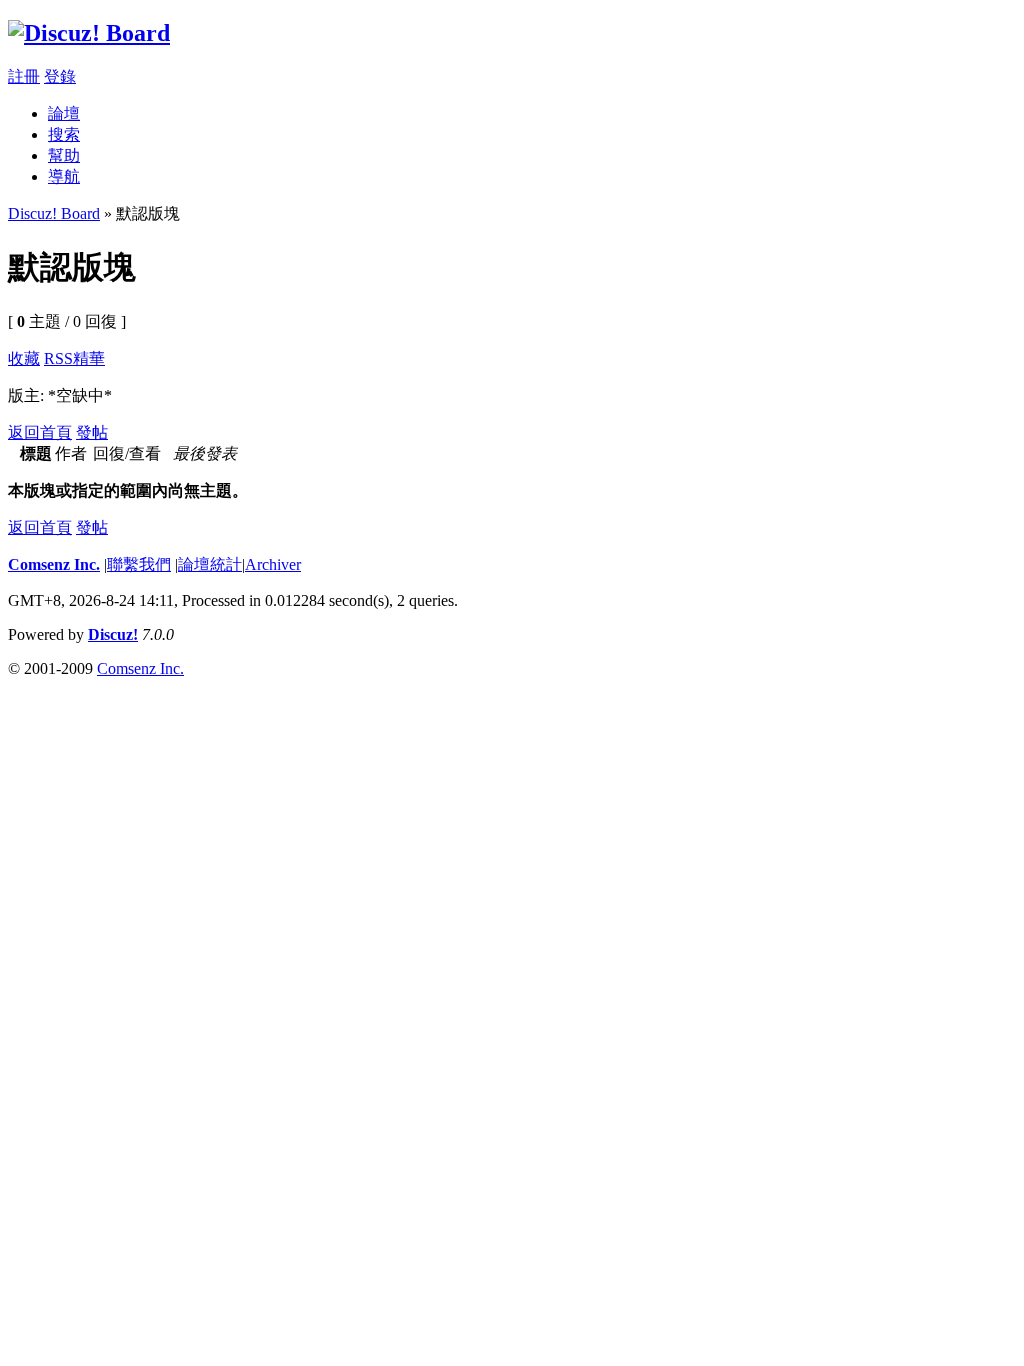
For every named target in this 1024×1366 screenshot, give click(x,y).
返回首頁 (40, 432)
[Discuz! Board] (89, 33)
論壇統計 (210, 564)
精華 (89, 358)
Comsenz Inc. (54, 564)
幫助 (64, 155)
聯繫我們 (139, 564)
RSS (58, 358)
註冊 (24, 76)
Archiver (273, 564)
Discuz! (113, 634)
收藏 (24, 358)
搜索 (64, 134)
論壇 (64, 113)
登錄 (60, 76)
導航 (64, 176)
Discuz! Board (54, 213)
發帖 (92, 432)
